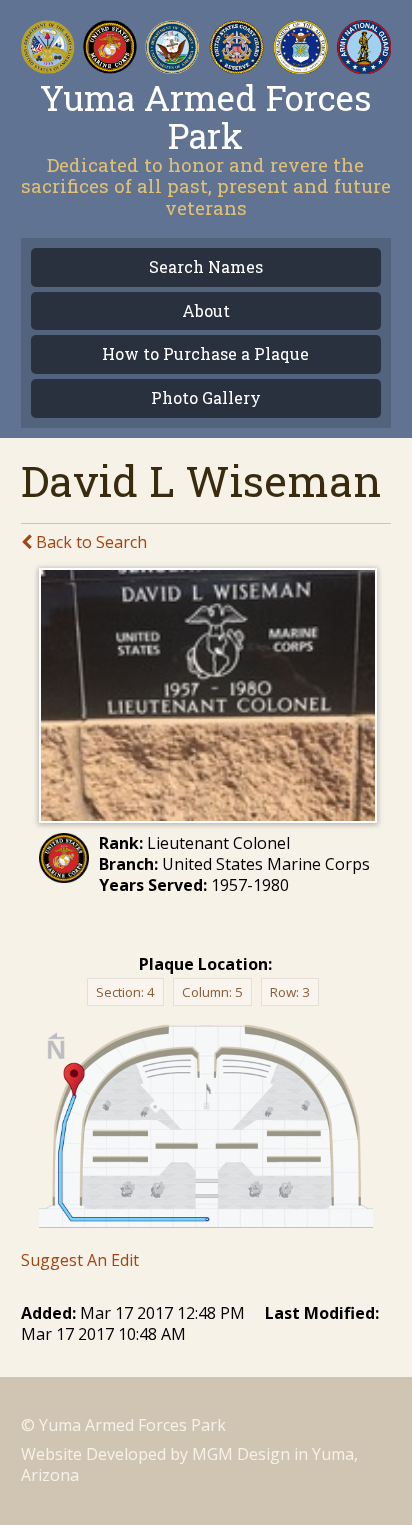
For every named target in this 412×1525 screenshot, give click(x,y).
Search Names (206, 267)
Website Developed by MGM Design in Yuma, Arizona (189, 1464)
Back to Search (89, 542)
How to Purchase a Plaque (205, 354)
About (206, 311)
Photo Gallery (206, 398)
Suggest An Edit (80, 1260)
